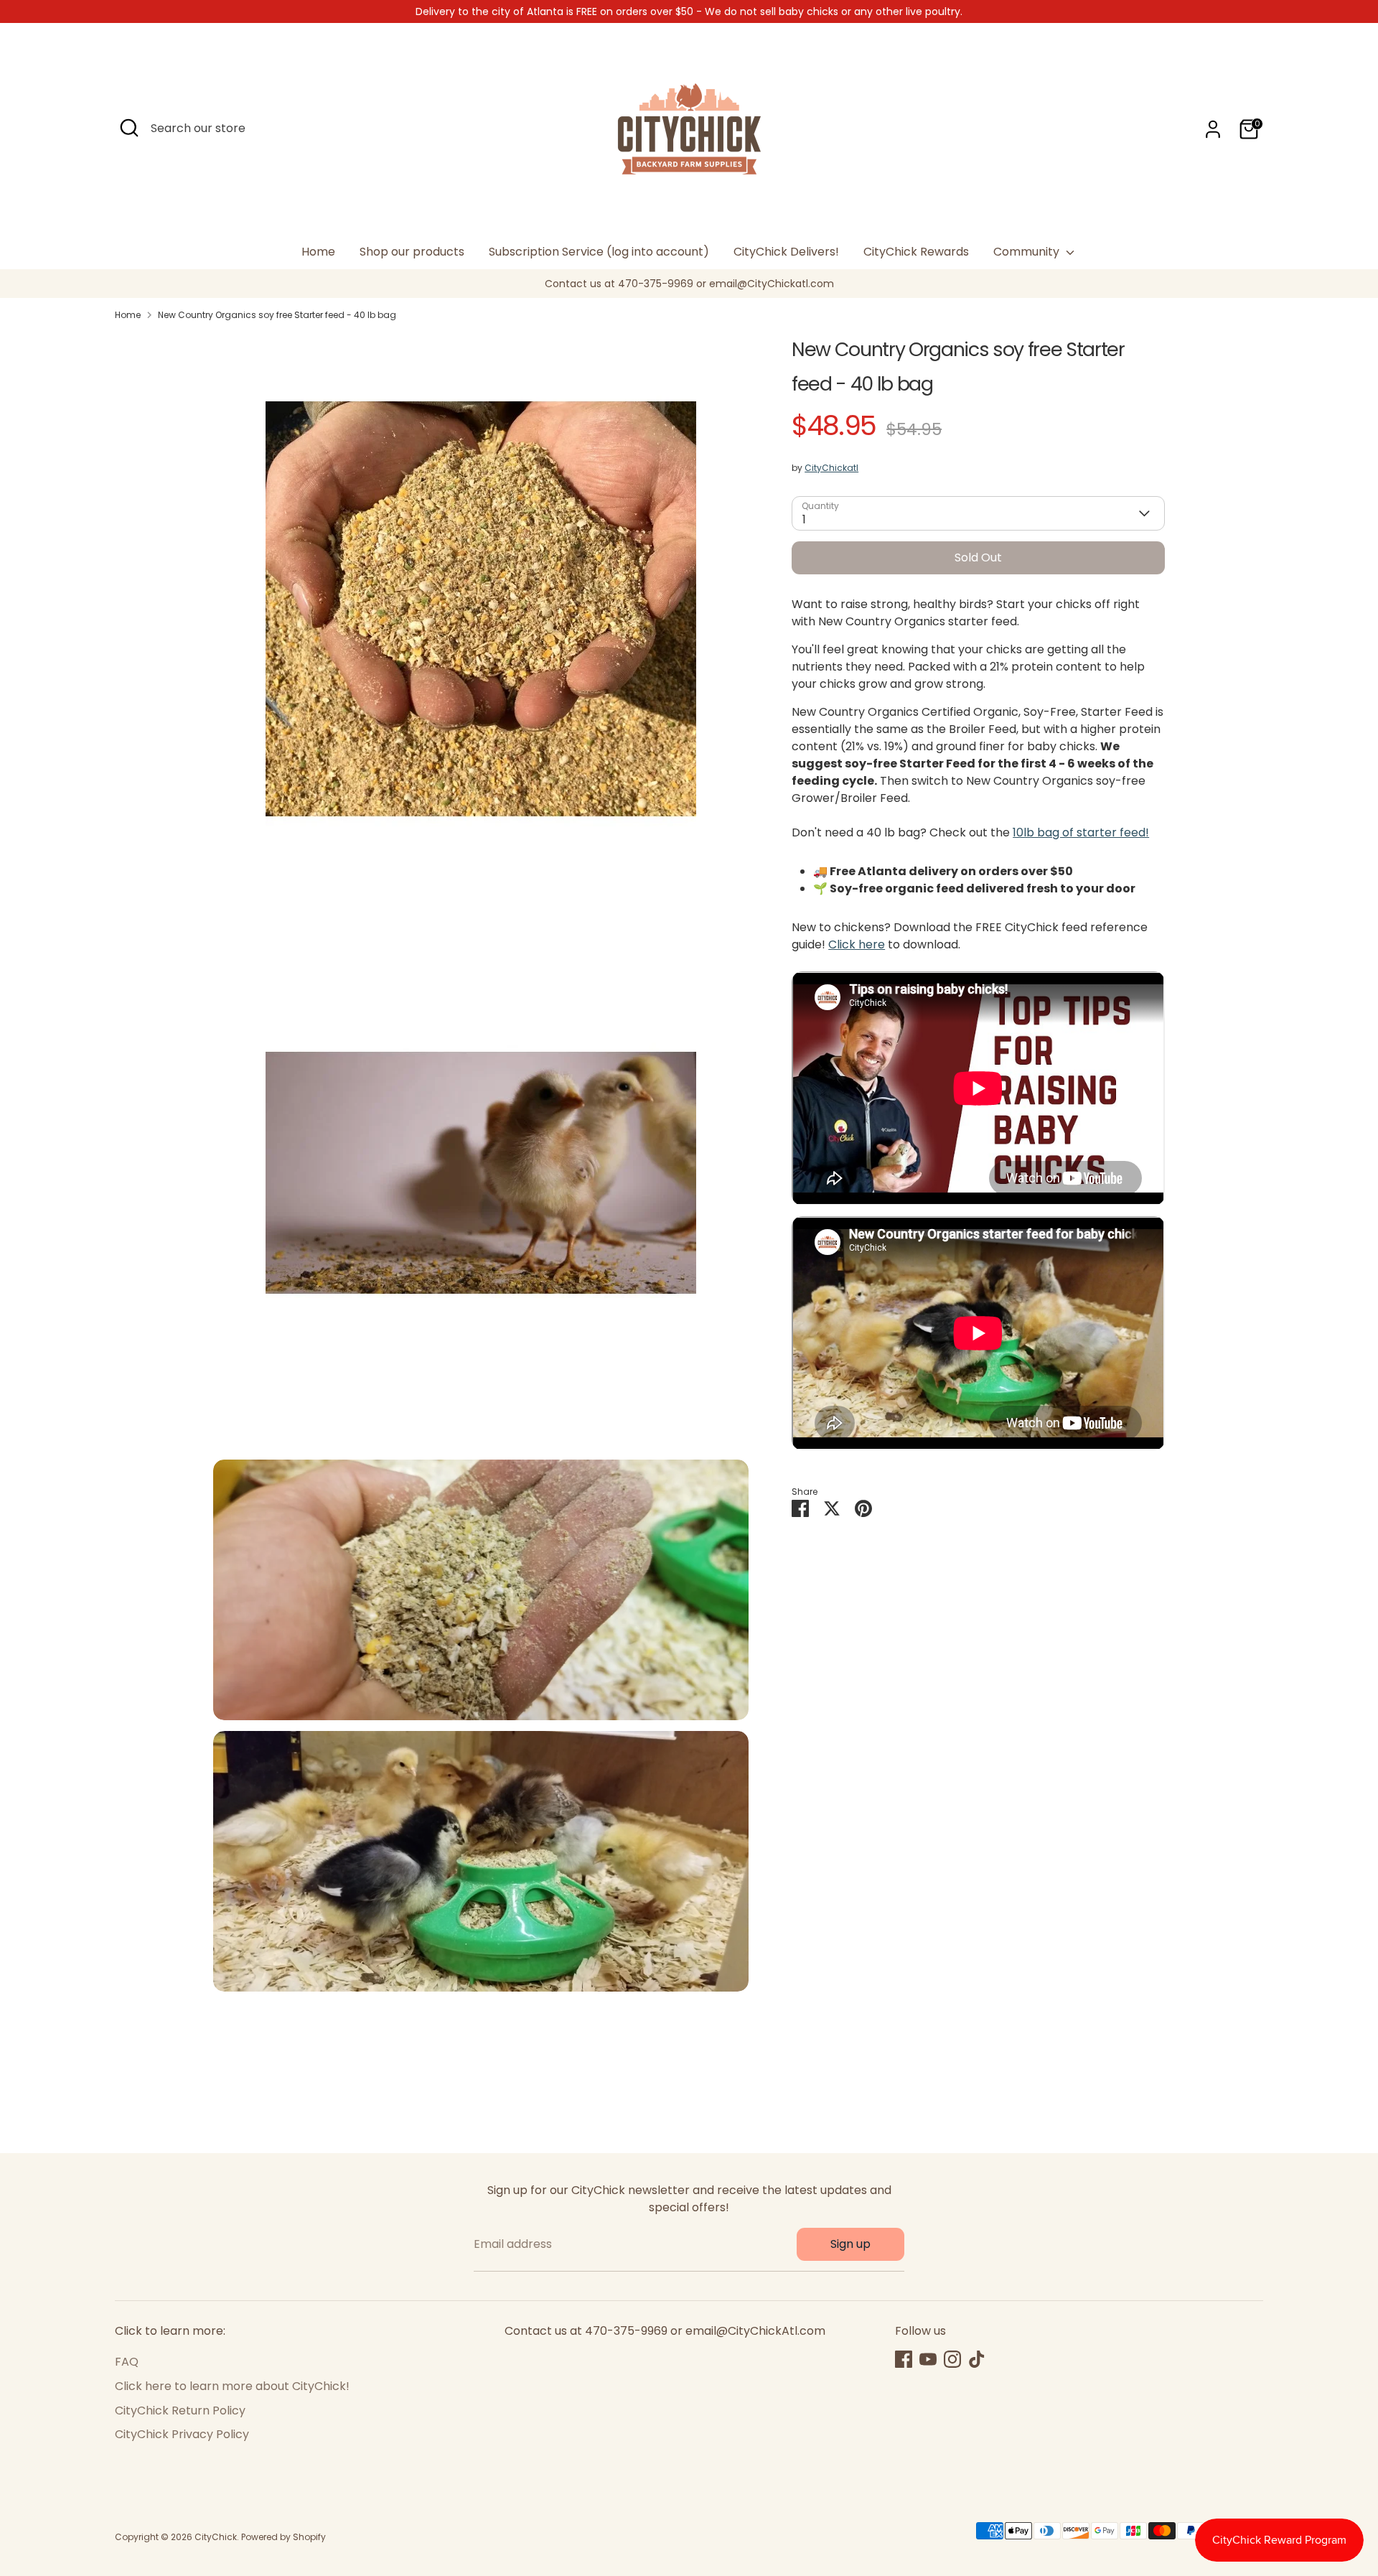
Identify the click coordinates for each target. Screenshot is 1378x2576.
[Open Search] (129, 128)
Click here (857, 945)
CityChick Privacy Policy (182, 2434)
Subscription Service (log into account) (599, 252)
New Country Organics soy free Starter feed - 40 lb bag (277, 315)
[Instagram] (952, 2359)
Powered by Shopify (283, 2537)
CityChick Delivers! (786, 252)
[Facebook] (904, 2359)
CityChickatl (831, 468)
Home (318, 252)
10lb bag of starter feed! (1081, 833)
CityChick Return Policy (180, 2411)
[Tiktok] (977, 2359)
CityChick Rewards (916, 252)
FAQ (127, 2362)
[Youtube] (928, 2359)
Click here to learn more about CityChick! (232, 2386)
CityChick (216, 2537)
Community (1028, 252)
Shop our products (412, 252)
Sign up (850, 2244)
